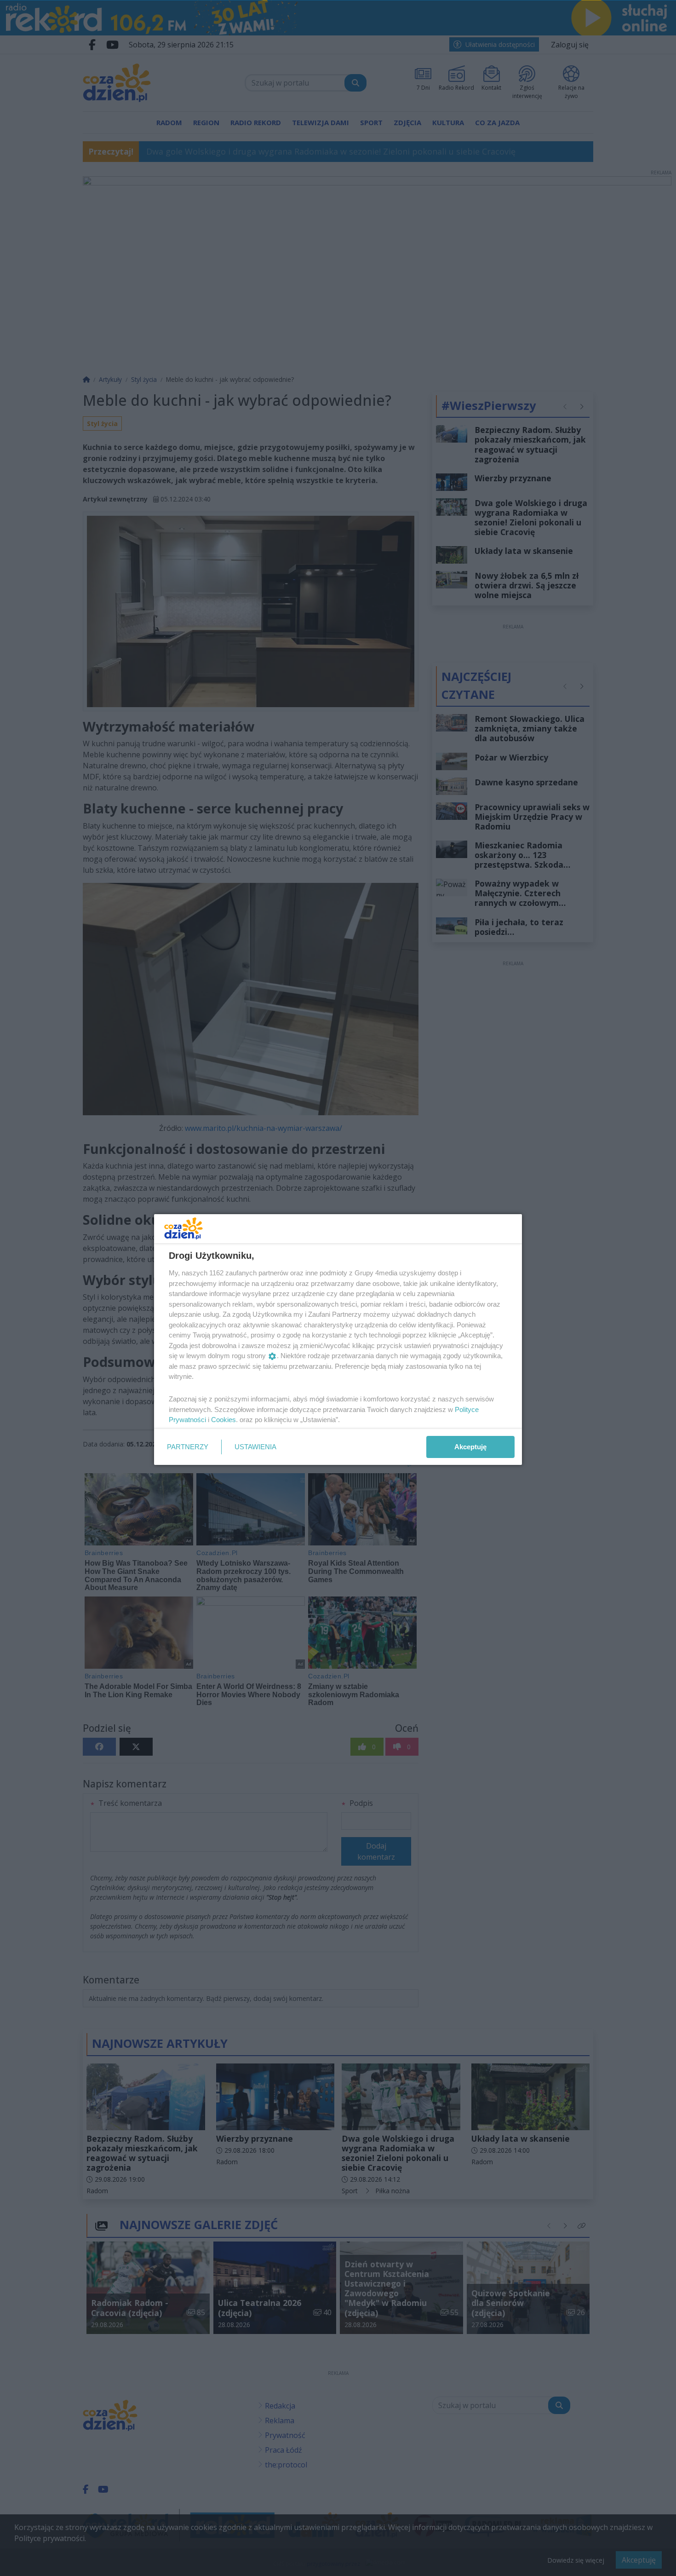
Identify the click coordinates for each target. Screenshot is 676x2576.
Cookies (223, 1420)
